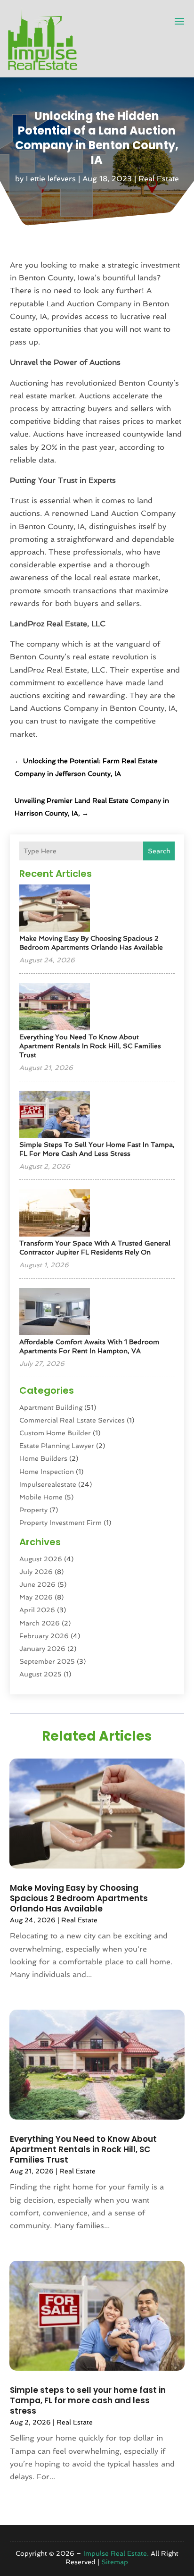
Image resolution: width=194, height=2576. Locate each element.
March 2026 (40, 1623)
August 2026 (41, 1559)
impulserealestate (48, 1484)
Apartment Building (51, 1407)
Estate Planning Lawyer (57, 1446)
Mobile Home (41, 1497)
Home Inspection (47, 1472)
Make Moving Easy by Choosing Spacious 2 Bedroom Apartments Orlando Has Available (79, 1898)
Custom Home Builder (55, 1433)
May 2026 (36, 1597)
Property (33, 1510)
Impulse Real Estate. (116, 2553)
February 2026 (44, 1636)
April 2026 (37, 1610)
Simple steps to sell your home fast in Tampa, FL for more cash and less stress (88, 2400)
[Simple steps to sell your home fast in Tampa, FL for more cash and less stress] (55, 1115)
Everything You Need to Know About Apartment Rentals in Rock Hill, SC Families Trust (90, 1046)
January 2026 (42, 1649)
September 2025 (47, 1661)
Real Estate (159, 179)
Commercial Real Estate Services (72, 1420)
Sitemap (115, 2562)
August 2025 (40, 1674)
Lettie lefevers (51, 179)
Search (159, 851)
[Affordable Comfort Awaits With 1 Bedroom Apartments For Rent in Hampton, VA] (55, 1312)
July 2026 (36, 1572)
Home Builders (43, 1458)
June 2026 (37, 1584)
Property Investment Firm (61, 1523)
